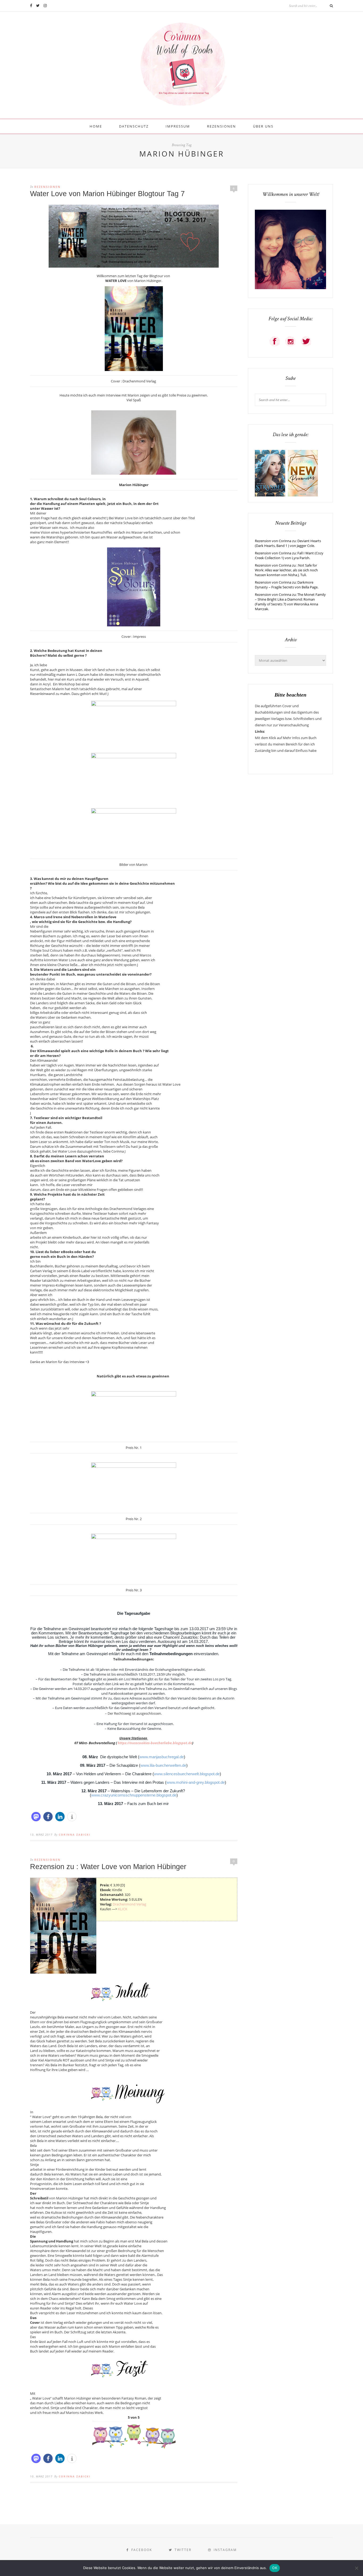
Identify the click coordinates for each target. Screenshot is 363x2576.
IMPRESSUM (178, 126)
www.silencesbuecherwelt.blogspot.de (187, 1774)
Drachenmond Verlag (129, 1904)
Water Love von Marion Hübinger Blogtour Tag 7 (107, 194)
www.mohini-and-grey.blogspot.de (196, 1782)
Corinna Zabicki (75, 1835)
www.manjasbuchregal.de (162, 1757)
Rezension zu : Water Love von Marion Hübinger (108, 1867)
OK (275, 2568)
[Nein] (356, 2568)
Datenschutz (134, 126)
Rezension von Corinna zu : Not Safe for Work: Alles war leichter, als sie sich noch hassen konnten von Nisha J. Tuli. (286, 570)
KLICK (123, 1909)
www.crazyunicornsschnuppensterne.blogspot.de (134, 1795)
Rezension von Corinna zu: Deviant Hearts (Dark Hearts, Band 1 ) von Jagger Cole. (288, 543)
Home (96, 126)
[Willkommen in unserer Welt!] (290, 288)
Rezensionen (221, 126)
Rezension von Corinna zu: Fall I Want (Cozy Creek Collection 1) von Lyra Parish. (289, 555)
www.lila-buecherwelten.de (163, 1765)
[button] (36, 1817)
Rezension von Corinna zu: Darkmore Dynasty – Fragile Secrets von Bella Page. (287, 585)
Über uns (263, 126)
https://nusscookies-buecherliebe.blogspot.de (155, 1743)
